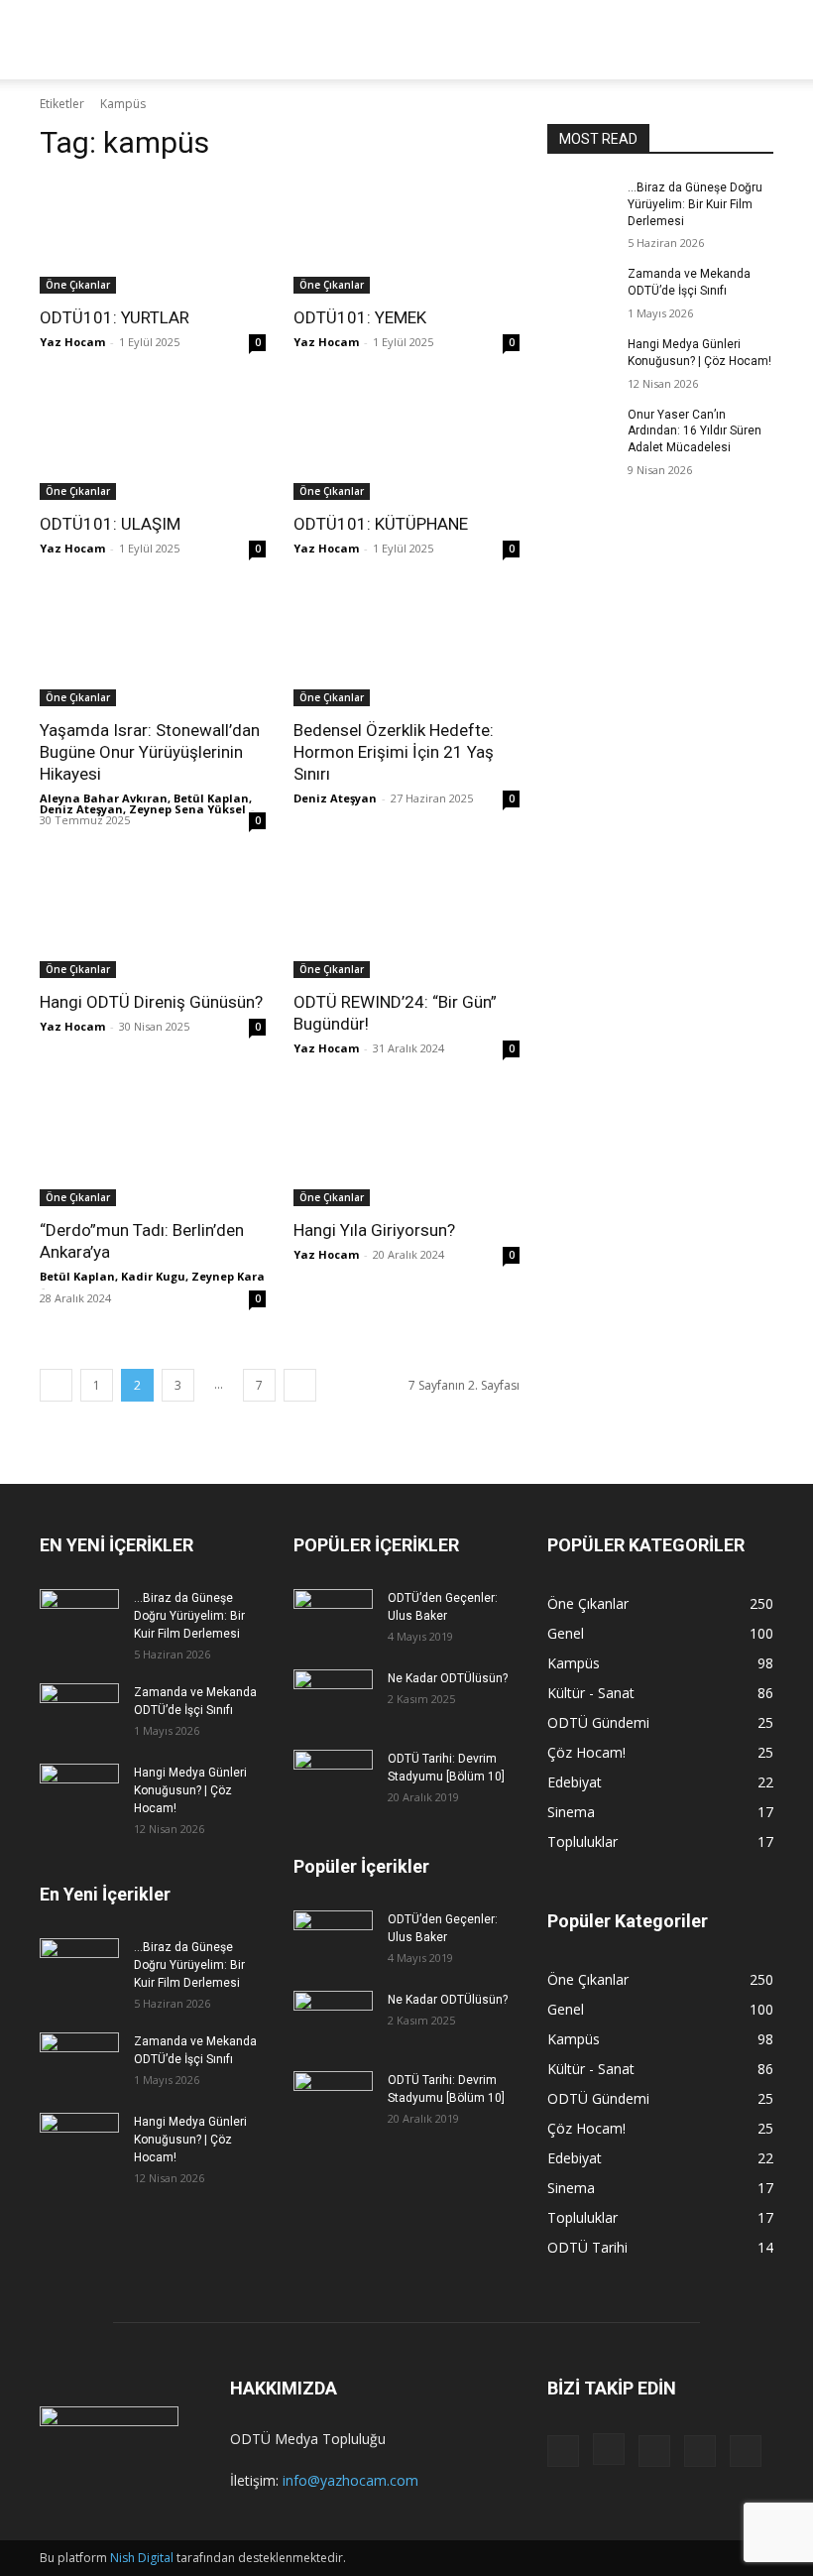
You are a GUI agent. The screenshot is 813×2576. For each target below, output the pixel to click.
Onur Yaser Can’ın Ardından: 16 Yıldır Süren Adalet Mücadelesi (695, 431)
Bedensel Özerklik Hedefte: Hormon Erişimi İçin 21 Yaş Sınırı (394, 752)
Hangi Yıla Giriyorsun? (374, 1230)
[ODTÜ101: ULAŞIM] (153, 443)
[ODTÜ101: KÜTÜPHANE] (406, 443)
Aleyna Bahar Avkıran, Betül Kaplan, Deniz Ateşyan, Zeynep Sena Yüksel (146, 803)
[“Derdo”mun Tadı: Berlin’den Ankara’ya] (153, 1150)
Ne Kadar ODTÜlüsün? (448, 1678)
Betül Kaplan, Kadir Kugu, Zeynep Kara (152, 1276)
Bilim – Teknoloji (455, 39)
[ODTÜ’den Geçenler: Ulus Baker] (333, 1617)
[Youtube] (746, 2451)
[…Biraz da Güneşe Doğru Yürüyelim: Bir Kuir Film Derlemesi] (581, 203)
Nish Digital (142, 2558)
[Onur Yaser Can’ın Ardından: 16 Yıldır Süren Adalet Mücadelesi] (581, 430)
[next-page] (300, 1385)
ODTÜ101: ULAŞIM (110, 524)
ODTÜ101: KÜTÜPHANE (381, 524)
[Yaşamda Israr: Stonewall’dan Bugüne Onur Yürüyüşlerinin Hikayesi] (153, 650)
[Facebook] (563, 2451)
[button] (750, 40)
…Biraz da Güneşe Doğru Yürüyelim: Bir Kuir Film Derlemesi (695, 204)
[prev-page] (56, 1385)
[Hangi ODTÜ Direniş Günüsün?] (153, 921)
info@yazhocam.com (350, 2480)
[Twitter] (700, 2451)
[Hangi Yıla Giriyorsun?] (406, 1150)
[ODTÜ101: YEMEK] (406, 237)
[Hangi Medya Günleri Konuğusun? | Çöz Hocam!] (581, 360)
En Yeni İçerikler (105, 1894)
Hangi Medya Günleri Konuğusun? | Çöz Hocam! (190, 1790)
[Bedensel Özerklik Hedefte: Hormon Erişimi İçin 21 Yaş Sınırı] (406, 650)
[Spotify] (654, 2451)
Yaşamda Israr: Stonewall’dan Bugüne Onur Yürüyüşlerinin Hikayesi (150, 752)
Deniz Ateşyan (335, 798)
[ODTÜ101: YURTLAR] (153, 237)
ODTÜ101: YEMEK (360, 317)
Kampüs (242, 39)
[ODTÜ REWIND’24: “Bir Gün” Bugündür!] (406, 921)
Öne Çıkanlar (78, 285)
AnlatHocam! (568, 39)
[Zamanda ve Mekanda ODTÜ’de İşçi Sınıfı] (581, 290)
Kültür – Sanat (334, 39)
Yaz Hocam (72, 342)
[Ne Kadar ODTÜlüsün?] (333, 1697)
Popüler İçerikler (361, 1866)
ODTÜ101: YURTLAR (115, 317)
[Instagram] (609, 2449)
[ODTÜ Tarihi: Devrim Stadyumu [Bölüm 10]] (333, 1778)
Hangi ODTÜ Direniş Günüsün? (151, 1002)
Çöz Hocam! (665, 39)
